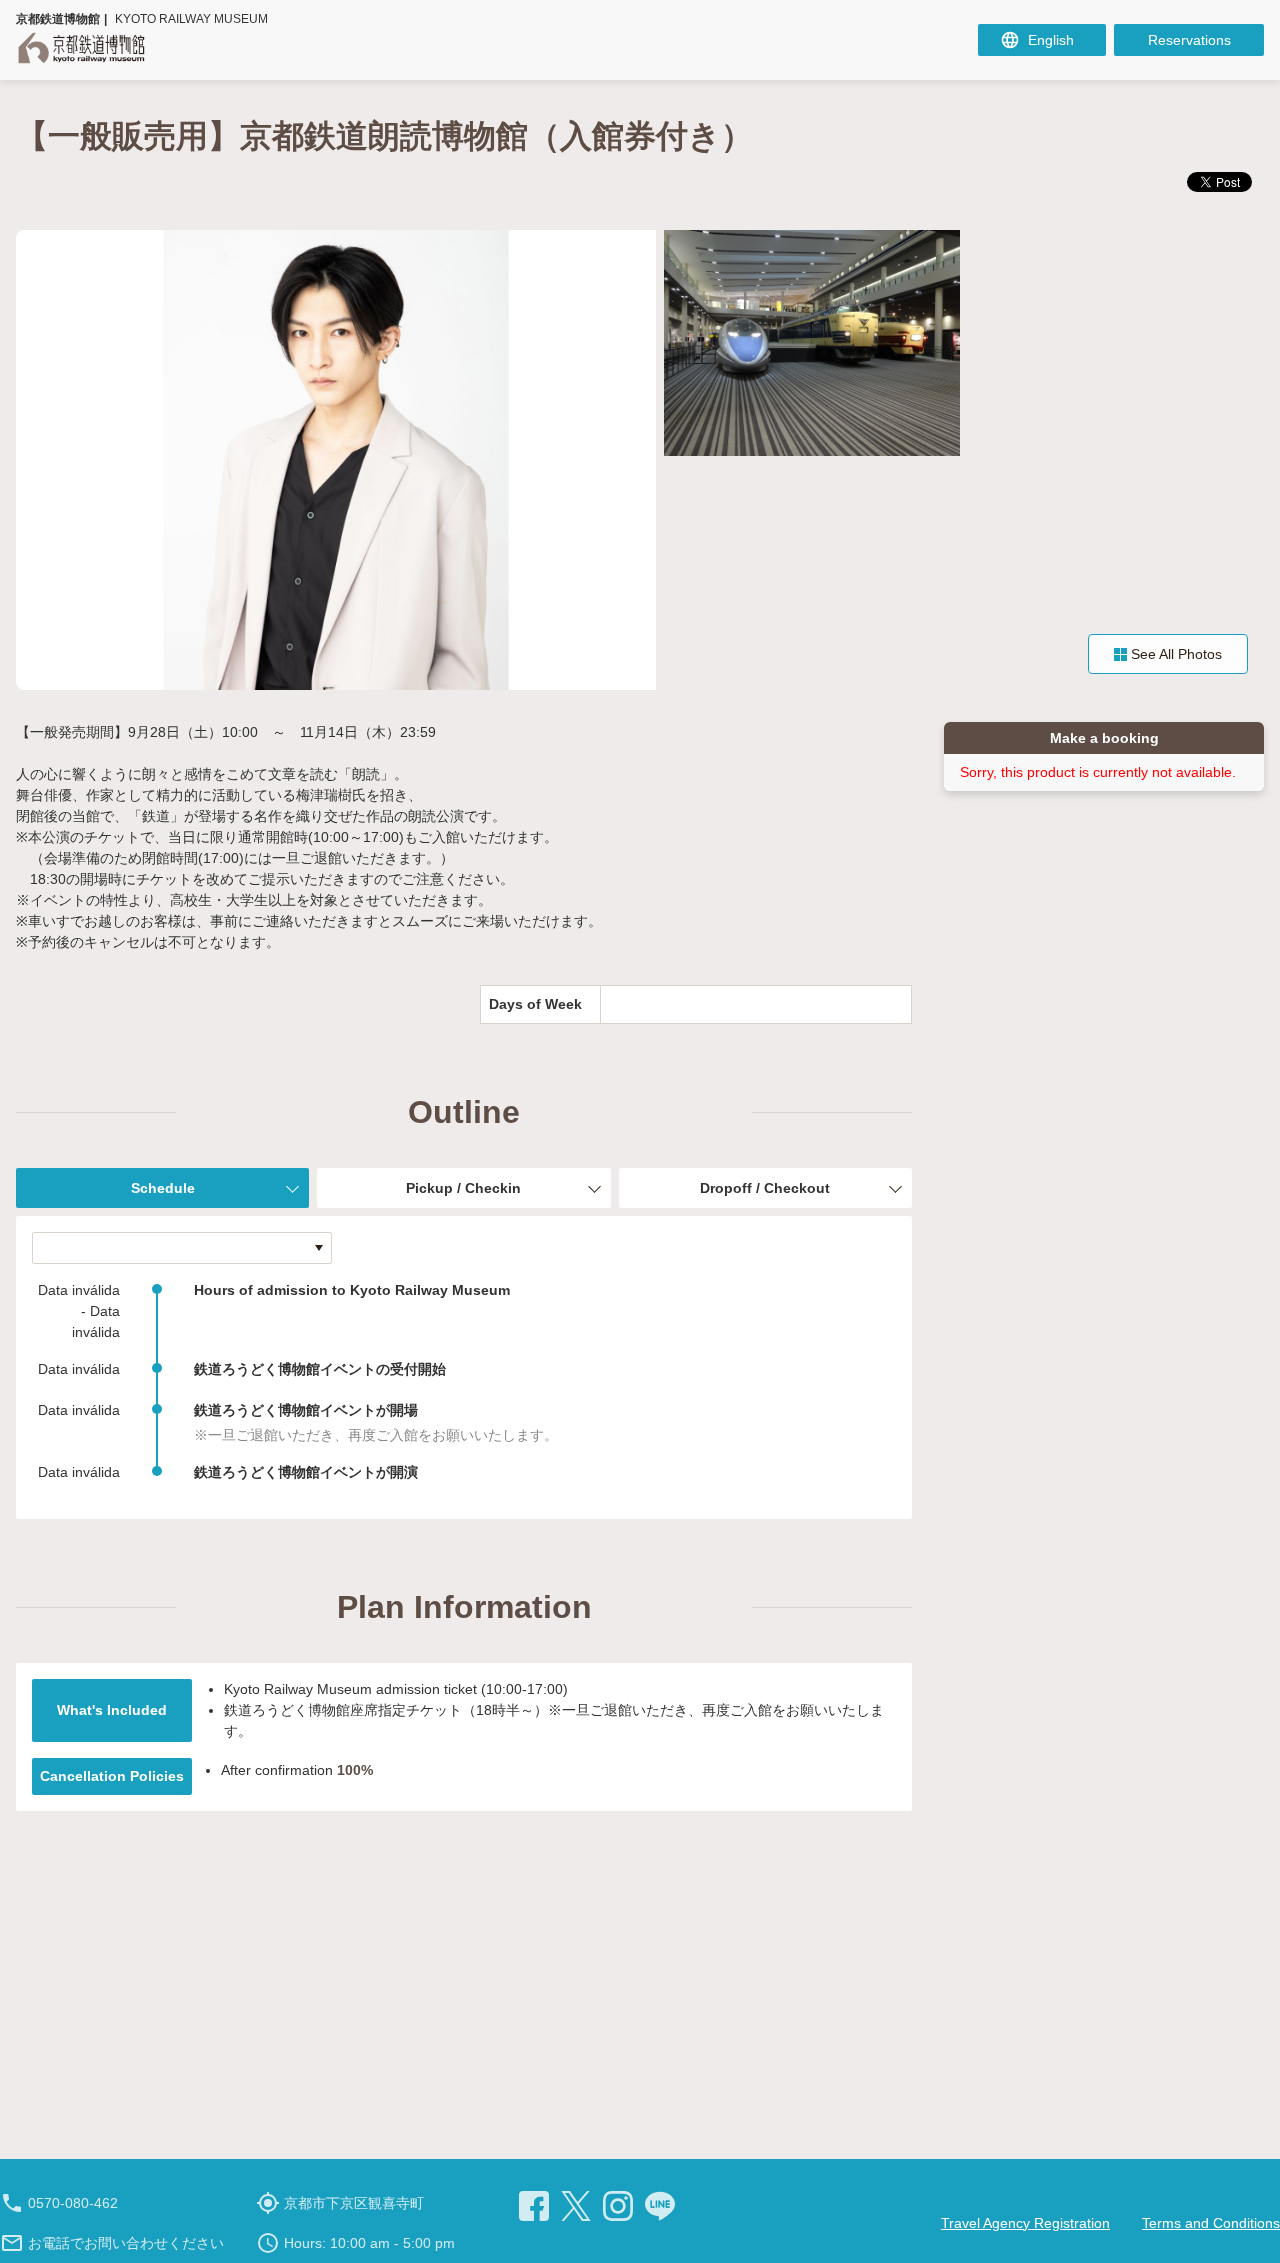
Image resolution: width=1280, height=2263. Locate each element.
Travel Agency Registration (1025, 2223)
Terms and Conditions (1211, 2223)
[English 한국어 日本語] (1042, 40)
